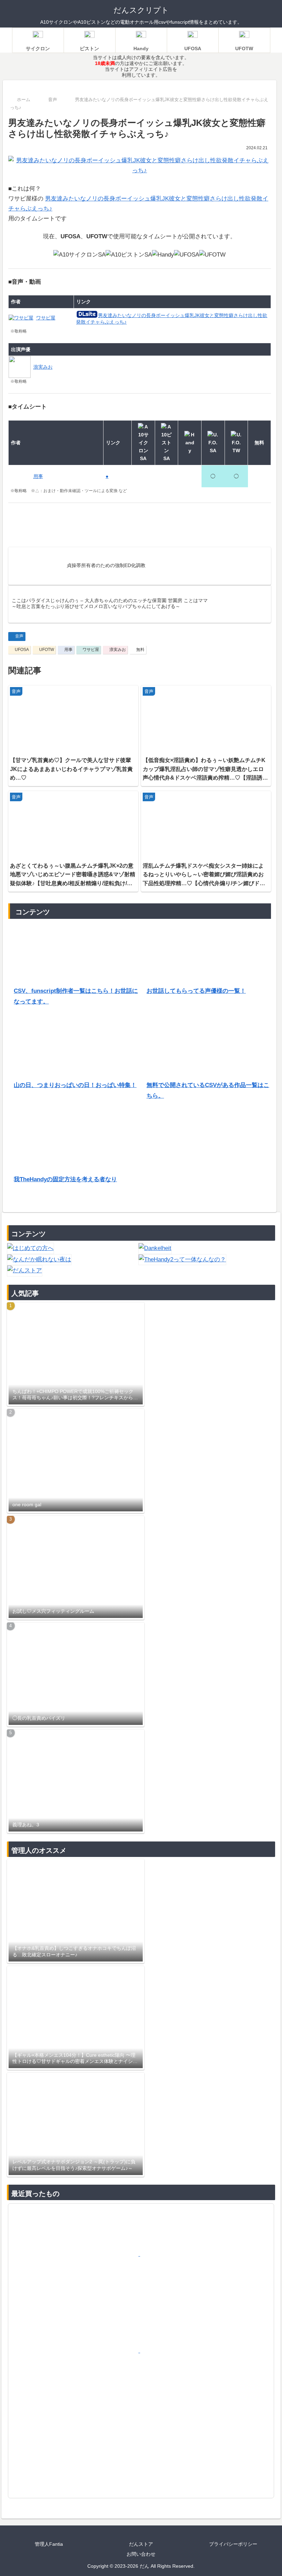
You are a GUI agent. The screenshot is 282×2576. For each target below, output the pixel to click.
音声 (19, 636)
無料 (140, 650)
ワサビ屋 (91, 650)
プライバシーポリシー (233, 2544)
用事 (68, 650)
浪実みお (118, 650)
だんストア (141, 2544)
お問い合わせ (141, 2554)
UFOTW (47, 650)
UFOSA (22, 650)
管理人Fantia (49, 2544)
